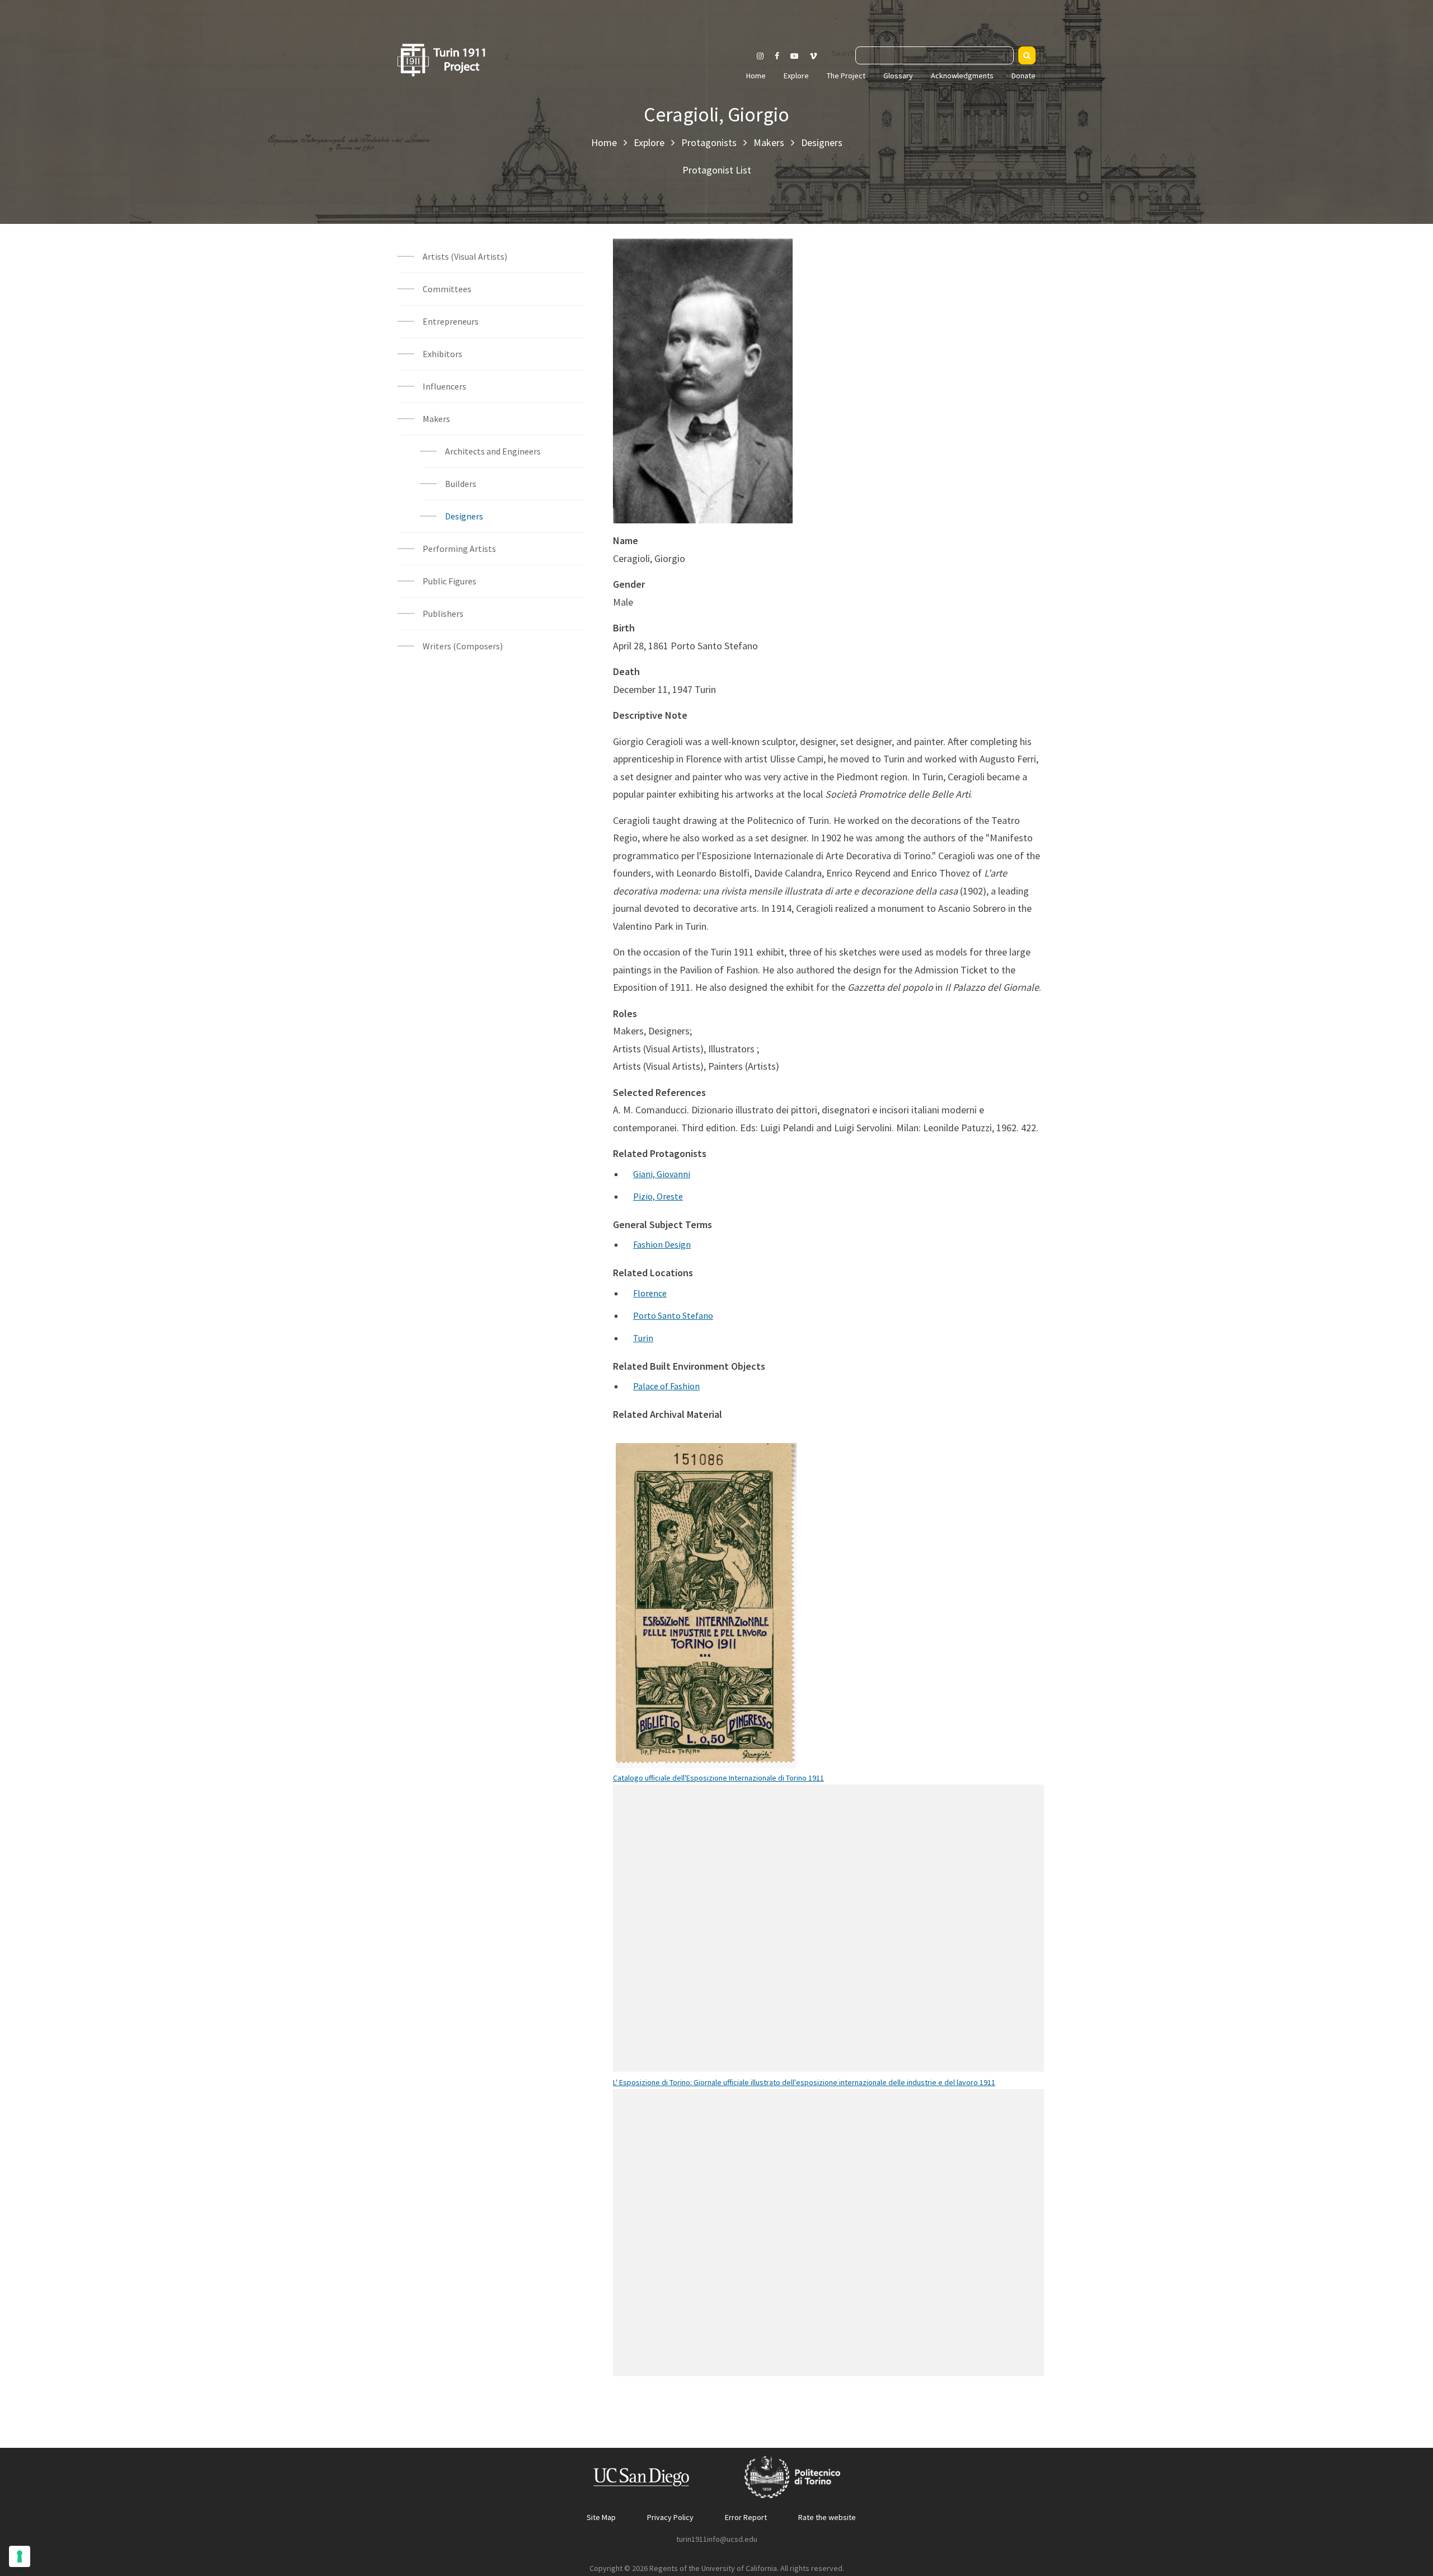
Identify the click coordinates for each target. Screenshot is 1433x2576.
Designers (822, 142)
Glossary (898, 76)
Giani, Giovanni (662, 1174)
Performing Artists (459, 549)
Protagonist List (717, 170)
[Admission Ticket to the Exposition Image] (692, 1620)
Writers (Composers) (463, 646)
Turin (643, 1338)
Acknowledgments (962, 76)
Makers (769, 142)
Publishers (443, 613)
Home (756, 76)
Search (844, 53)
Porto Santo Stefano (673, 1315)
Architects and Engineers (493, 451)
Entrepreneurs (451, 321)
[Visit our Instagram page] (760, 56)
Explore (796, 76)
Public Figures (449, 581)
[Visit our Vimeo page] (818, 56)
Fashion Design (662, 1244)
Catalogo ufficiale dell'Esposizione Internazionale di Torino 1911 (718, 1778)
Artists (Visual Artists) (465, 256)
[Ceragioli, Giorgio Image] (703, 390)
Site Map (601, 2517)
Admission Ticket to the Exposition (706, 1587)
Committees (447, 289)
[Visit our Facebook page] (777, 56)
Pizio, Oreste (658, 1196)
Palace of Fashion (666, 1386)
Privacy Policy (670, 2517)
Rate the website (827, 2517)
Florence (650, 1293)
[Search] (1027, 55)
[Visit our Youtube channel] (794, 56)
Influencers (444, 386)
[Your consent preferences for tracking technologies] (20, 2556)
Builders (461, 484)
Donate (1024, 76)
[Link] (720, 1620)
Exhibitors (442, 354)
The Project (846, 76)
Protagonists (709, 142)
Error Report (746, 2517)
